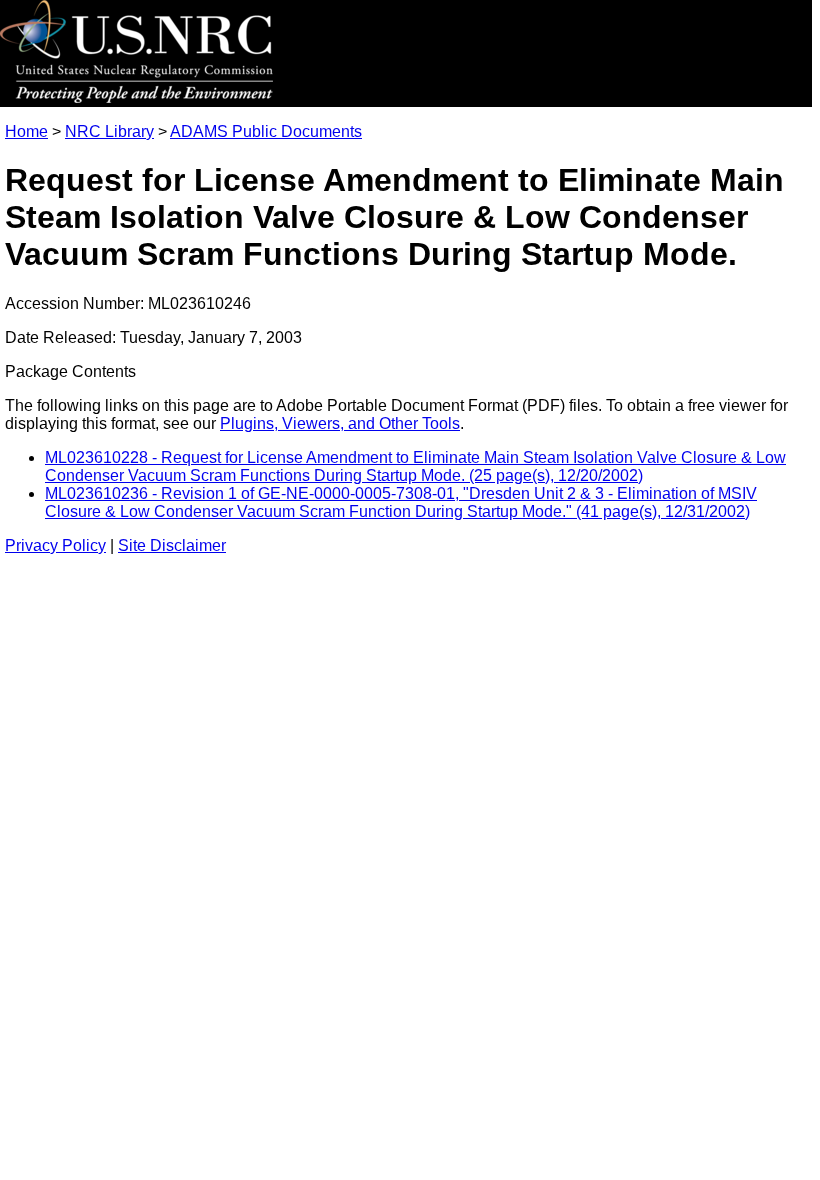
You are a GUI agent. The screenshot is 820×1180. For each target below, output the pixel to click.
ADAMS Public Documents (266, 131)
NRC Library (109, 131)
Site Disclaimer (172, 545)
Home (26, 131)
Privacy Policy (55, 545)
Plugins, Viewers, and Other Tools (340, 423)
